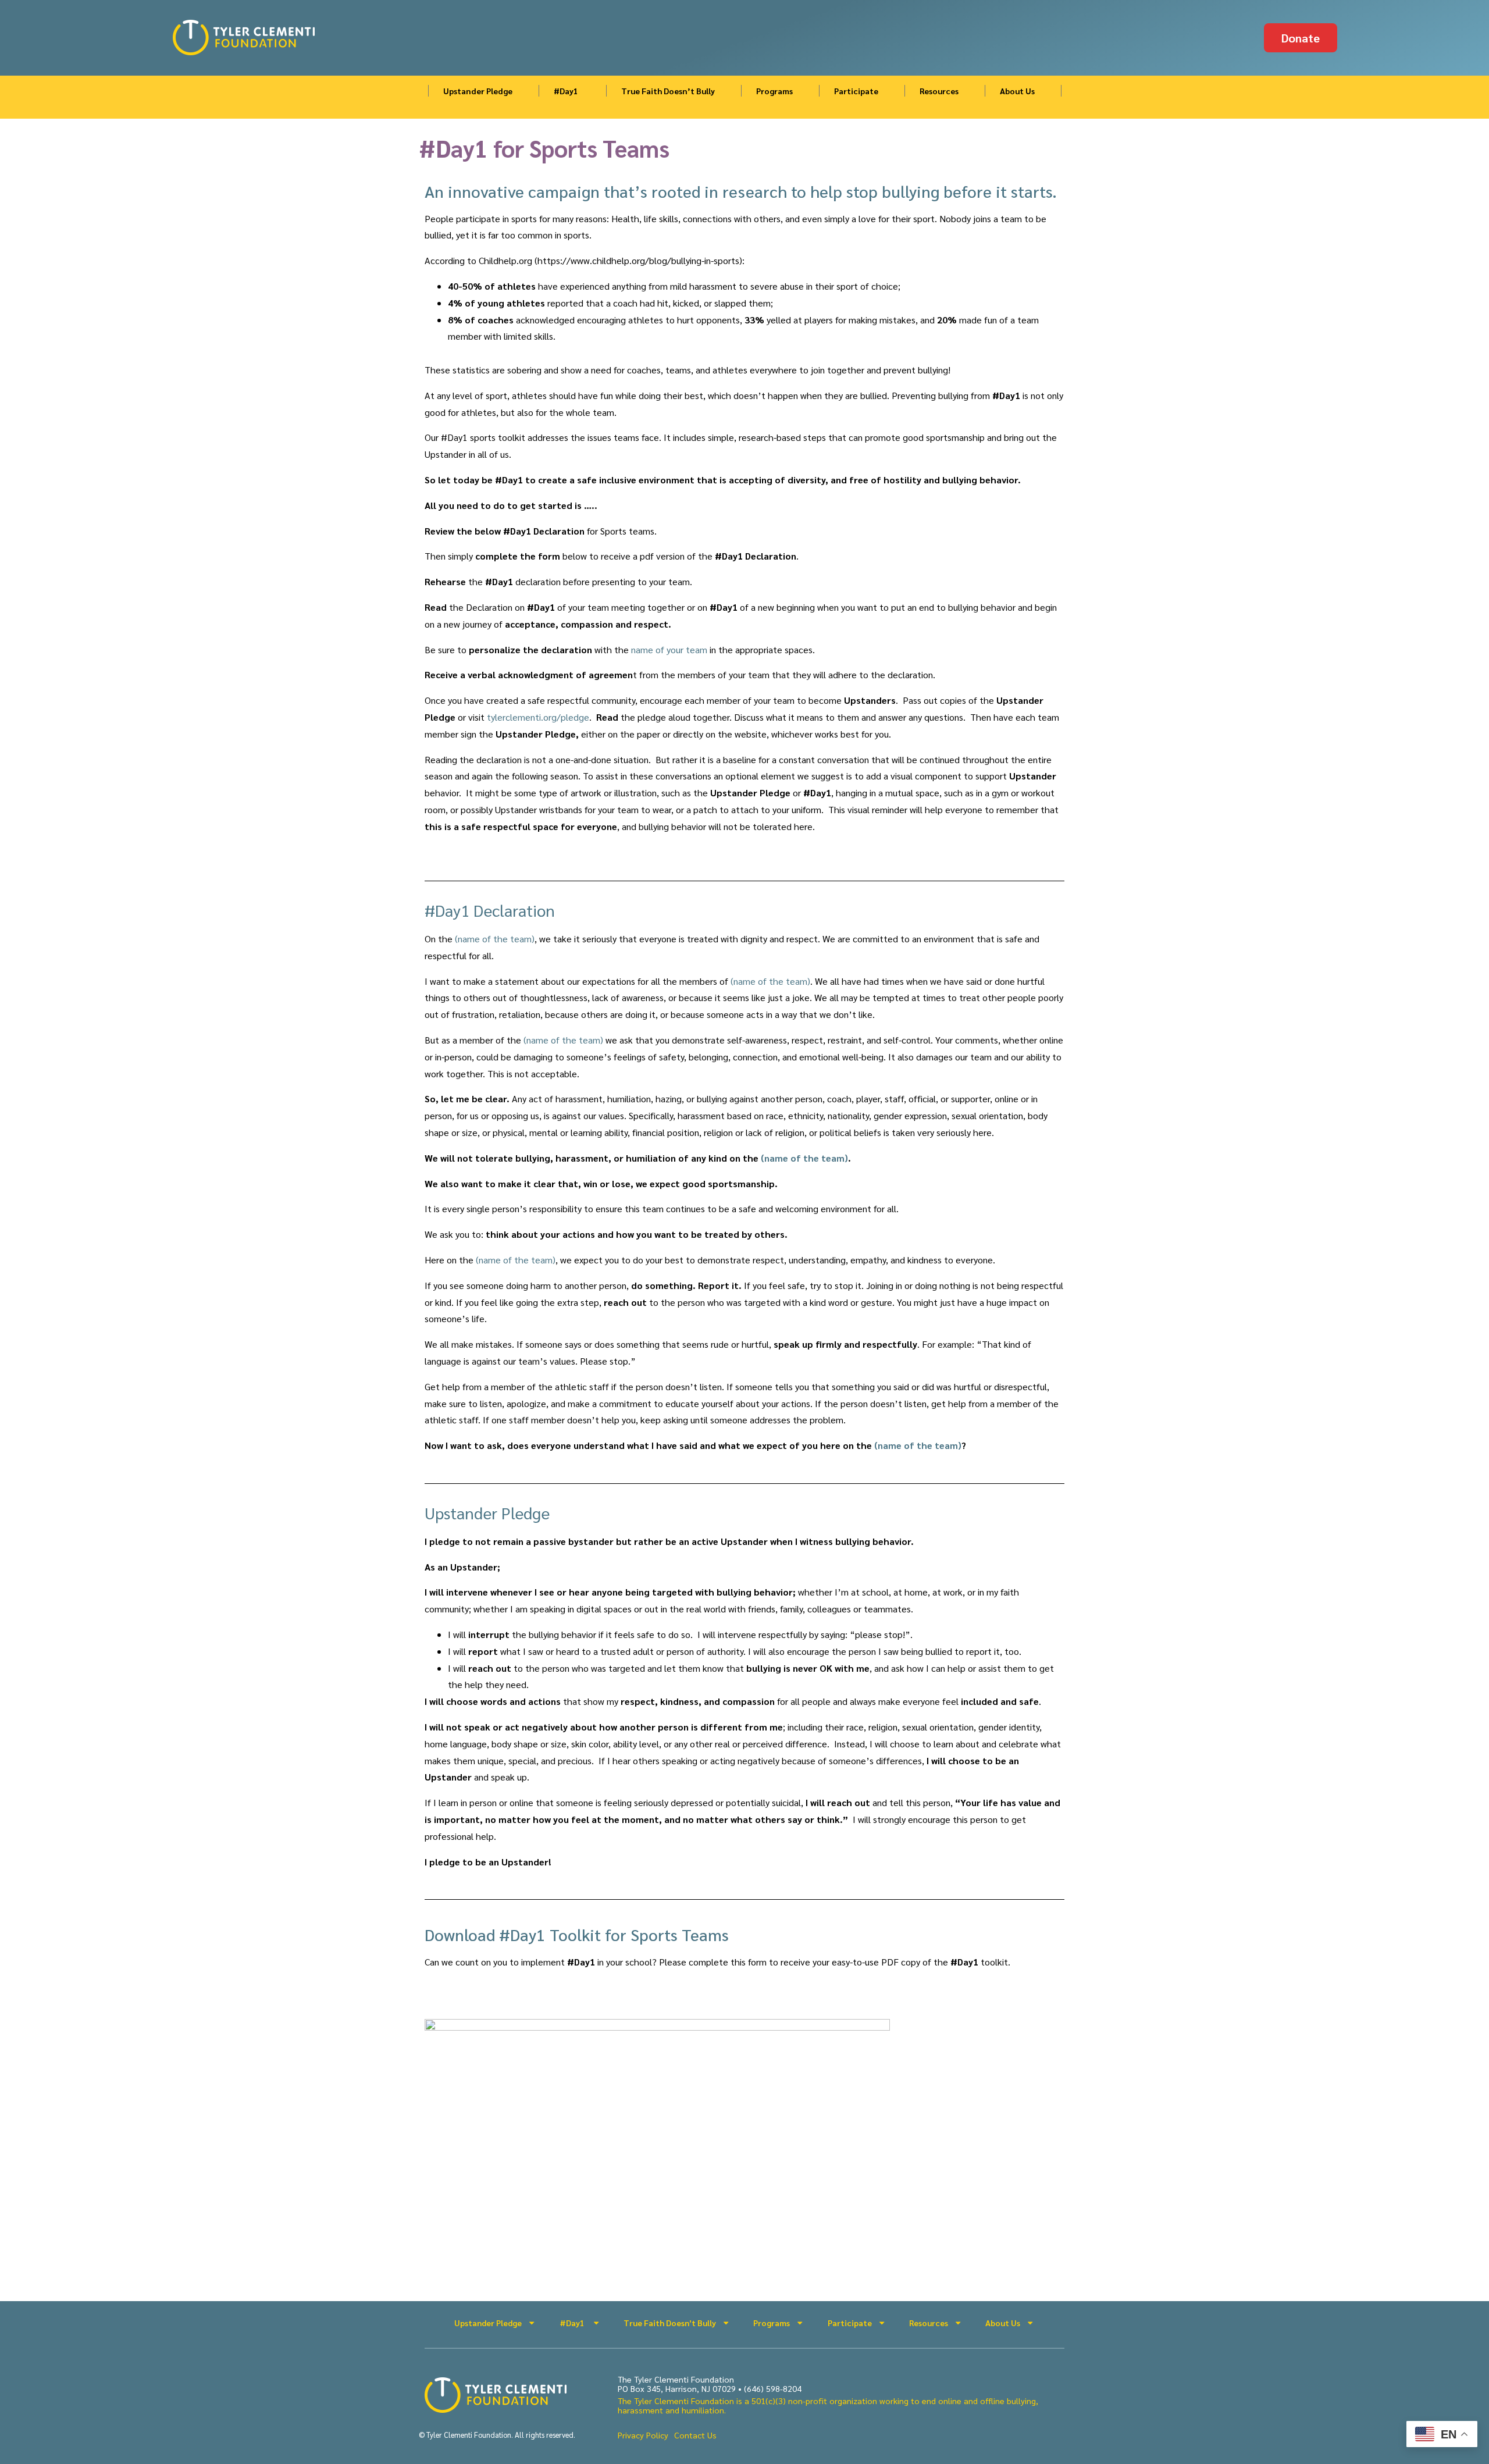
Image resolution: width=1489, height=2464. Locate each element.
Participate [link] (856, 91)
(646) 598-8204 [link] (773, 2388)
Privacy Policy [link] (643, 2435)
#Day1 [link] (567, 91)
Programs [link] (774, 91)
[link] (248, 38)
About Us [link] (1017, 91)
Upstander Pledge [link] (478, 91)
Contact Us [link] (695, 2435)
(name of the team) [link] (495, 939)
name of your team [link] (669, 649)
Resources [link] (939, 91)
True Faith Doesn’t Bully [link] (668, 91)
